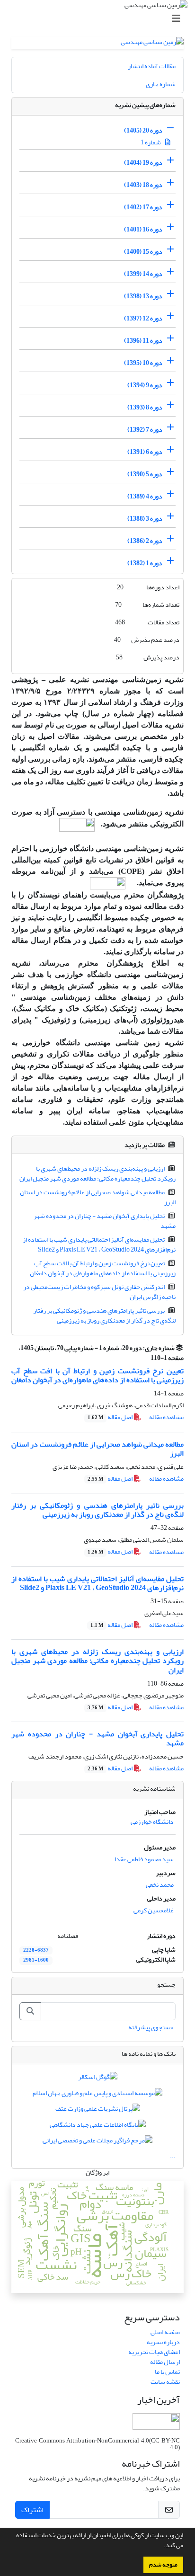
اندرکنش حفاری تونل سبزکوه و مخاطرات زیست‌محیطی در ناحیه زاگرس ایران (100, 1292)
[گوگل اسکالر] (98, 2079)
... (173, 2156)
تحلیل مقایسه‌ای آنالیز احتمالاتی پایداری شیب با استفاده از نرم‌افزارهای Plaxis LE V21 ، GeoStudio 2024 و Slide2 (99, 1244)
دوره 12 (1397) (143, 318)
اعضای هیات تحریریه (154, 2352)
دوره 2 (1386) (145, 541)
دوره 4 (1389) (145, 496)
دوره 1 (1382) (145, 563)
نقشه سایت (165, 2382)
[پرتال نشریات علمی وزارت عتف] (98, 2111)
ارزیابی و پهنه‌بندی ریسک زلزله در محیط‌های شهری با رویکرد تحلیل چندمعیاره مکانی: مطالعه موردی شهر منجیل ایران (97, 1173)
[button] (161, 2546)
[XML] (145, 1358)
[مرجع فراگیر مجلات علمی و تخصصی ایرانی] (97, 2142)
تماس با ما (167, 2372)
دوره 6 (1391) (145, 452)
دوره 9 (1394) (145, 385)
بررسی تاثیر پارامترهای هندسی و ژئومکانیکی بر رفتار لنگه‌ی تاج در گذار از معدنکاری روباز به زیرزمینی (105, 1315)
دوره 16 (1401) (143, 229)
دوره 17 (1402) (143, 207)
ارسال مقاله (165, 2362)
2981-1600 (36, 1960)
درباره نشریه (163, 2342)
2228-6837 (36, 1950)
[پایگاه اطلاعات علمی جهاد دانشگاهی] (98, 2127)
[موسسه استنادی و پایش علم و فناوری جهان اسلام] (97, 2095)
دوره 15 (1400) (143, 252)
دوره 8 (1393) (145, 407)
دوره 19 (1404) (143, 163)
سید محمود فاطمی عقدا (144, 1859)
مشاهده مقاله (166, 1417)
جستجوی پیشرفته (151, 2027)
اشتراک (32, 2510)
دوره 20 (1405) (143, 130)
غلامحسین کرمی (154, 1910)
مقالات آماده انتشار (152, 66)
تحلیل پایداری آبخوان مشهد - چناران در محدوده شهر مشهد (105, 1221)
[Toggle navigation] (100, 19)
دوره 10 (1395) (143, 363)
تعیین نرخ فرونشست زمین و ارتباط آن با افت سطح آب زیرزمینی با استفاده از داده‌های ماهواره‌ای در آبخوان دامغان (103, 1268)
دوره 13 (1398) (143, 296)
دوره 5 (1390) (145, 474)
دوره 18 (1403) (143, 185)
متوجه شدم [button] (163, 2565)
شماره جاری (161, 84)
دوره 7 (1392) (145, 430)
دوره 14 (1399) (143, 274)
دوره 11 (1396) (143, 341)
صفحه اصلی (165, 2332)
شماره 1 (151, 142)
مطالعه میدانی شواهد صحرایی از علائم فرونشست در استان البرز (98, 1197)
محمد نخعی (160, 1885)
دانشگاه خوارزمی (152, 1822)
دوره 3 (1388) (145, 519)
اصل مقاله (111, 1417)
